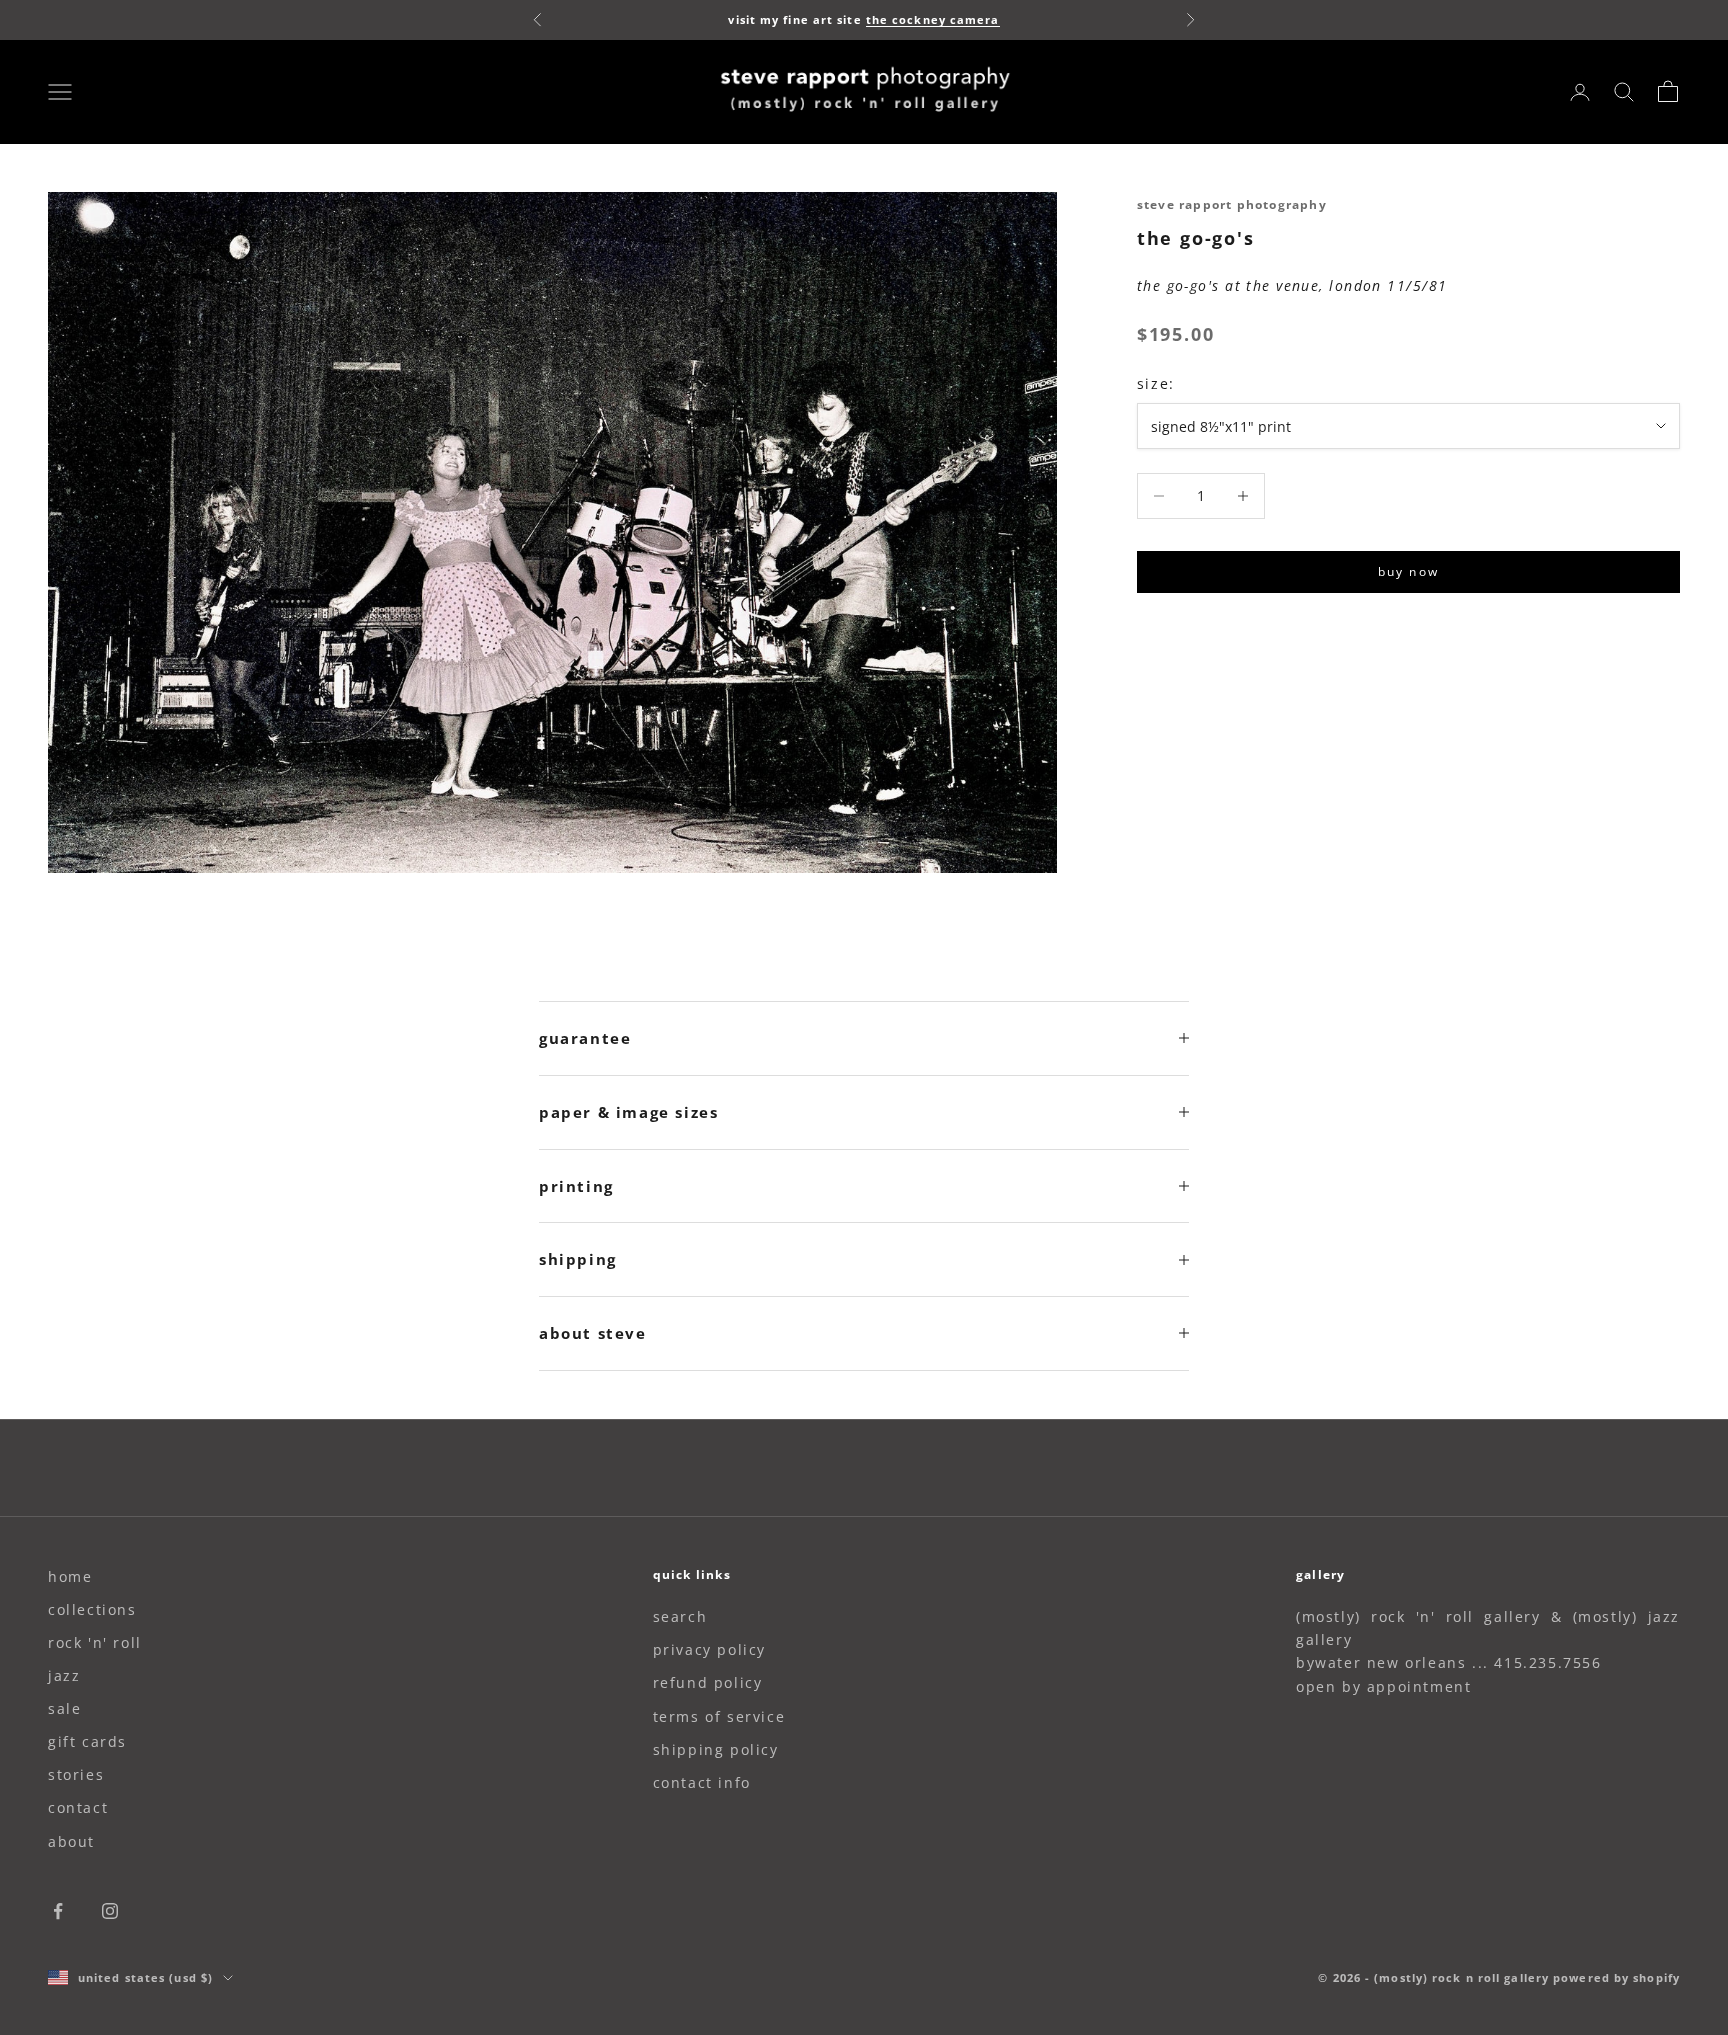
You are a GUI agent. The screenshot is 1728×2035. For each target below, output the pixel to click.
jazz (64, 1675)
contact (78, 1807)
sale (64, 1708)
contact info (702, 1782)
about (71, 1841)
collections (92, 1609)
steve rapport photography (1232, 204)
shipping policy (716, 1749)
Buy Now (1408, 571)
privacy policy (709, 1649)
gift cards (87, 1741)
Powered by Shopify (1616, 1977)
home (70, 1576)
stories (76, 1774)
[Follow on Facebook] (58, 1911)
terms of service (719, 1716)
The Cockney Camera (933, 19)
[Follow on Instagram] (110, 1911)
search (680, 1616)
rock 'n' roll (95, 1642)
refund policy (708, 1682)
